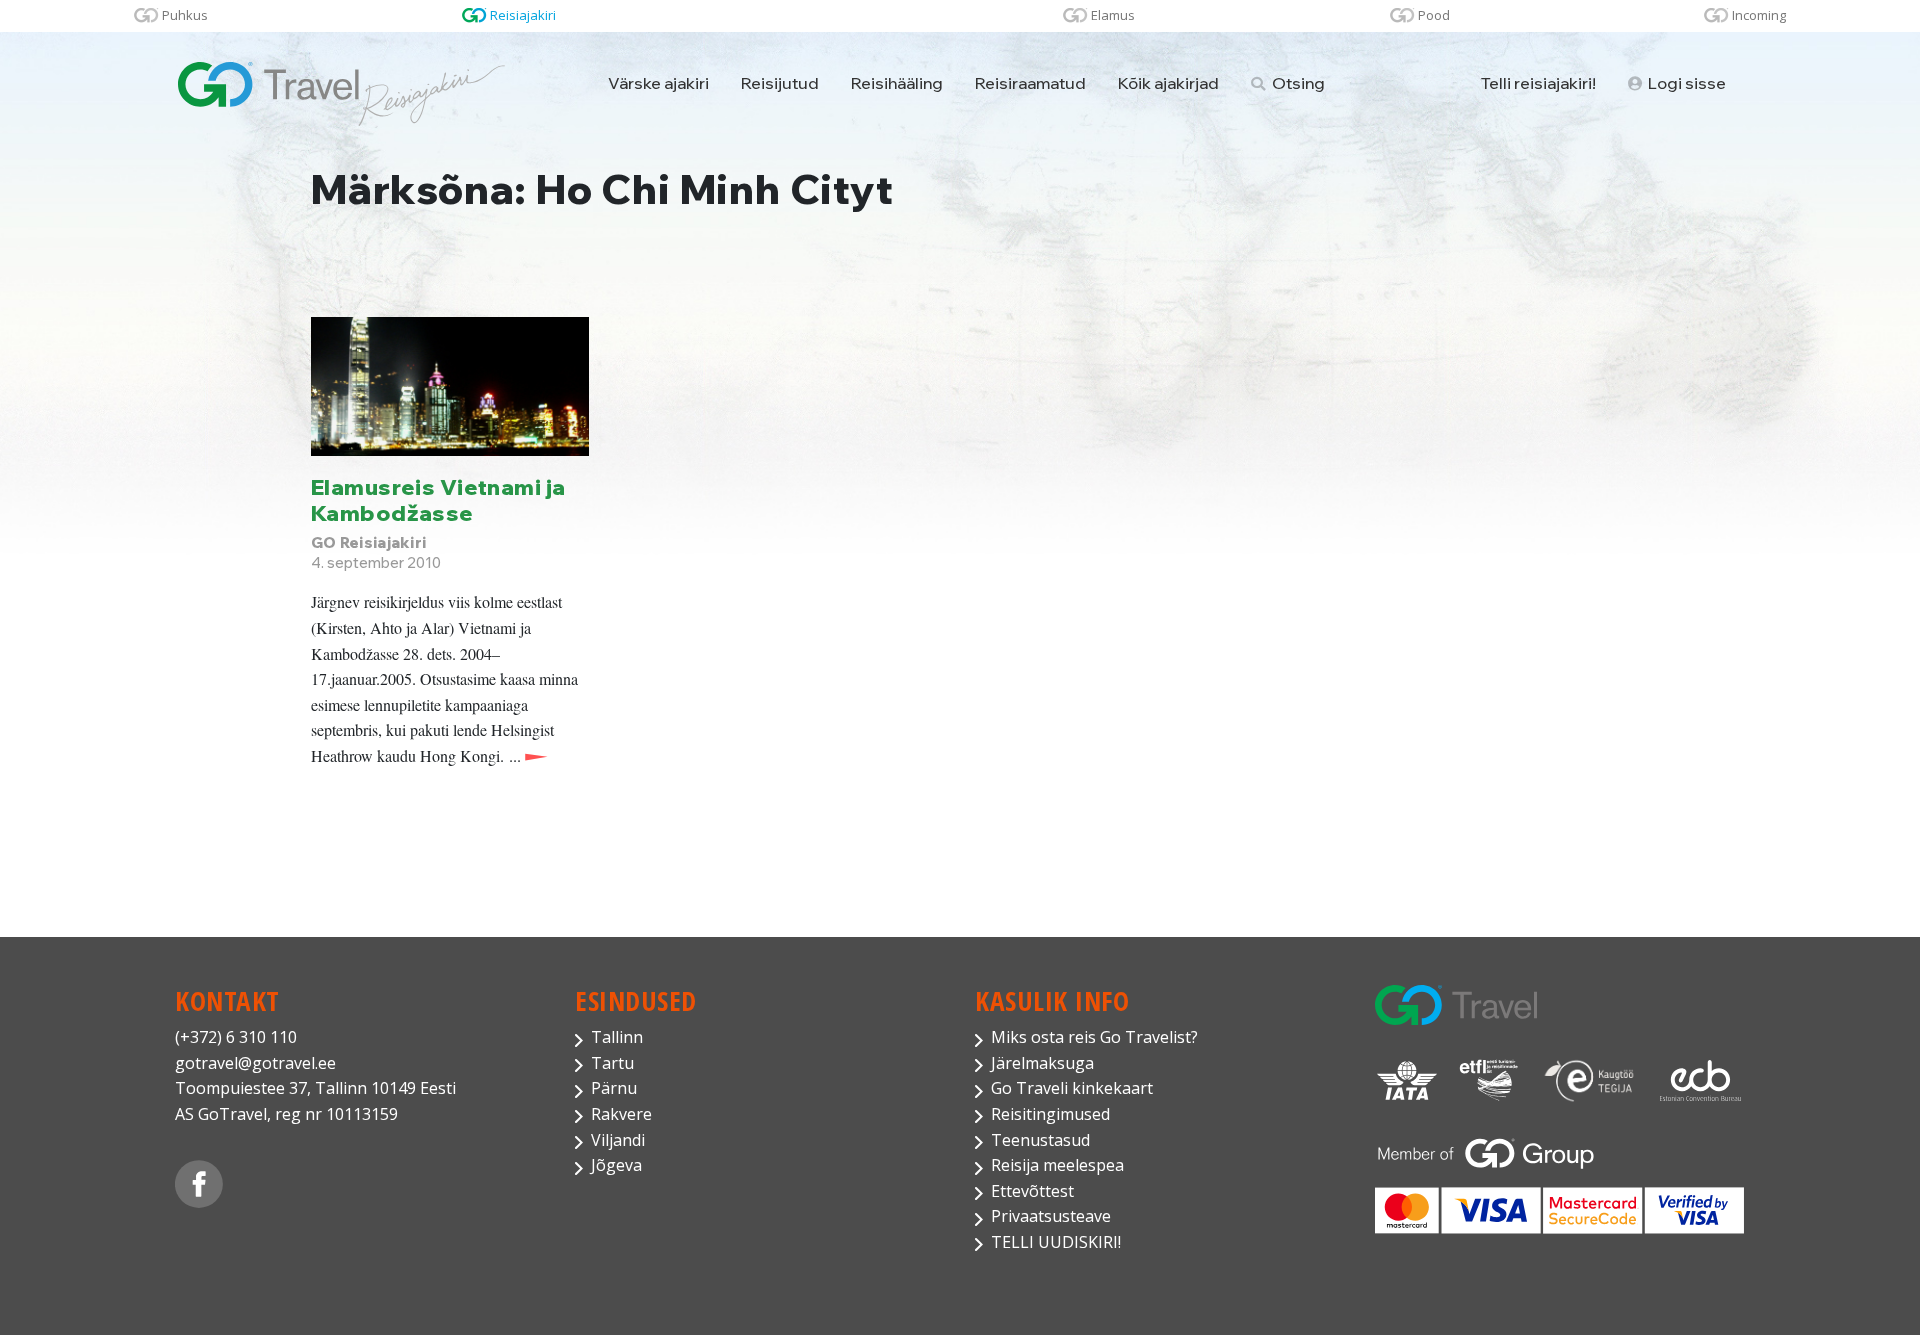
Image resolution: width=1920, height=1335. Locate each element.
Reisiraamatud (1030, 83)
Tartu (612, 1063)
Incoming (1759, 15)
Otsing (1296, 83)
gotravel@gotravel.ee (255, 1063)
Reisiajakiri (523, 15)
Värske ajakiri (658, 83)
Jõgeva (616, 1165)
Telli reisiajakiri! (1538, 83)
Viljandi (618, 1140)
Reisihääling (897, 83)
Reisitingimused (1050, 1114)
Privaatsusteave (1051, 1216)
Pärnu (614, 1088)
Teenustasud (1040, 1140)
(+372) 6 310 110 (236, 1037)
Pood (1434, 15)
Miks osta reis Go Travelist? (1094, 1037)
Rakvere (621, 1114)
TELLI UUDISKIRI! (1056, 1242)
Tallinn (617, 1037)
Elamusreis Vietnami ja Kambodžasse (438, 499)
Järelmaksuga (1042, 1063)
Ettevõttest (1032, 1191)
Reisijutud (780, 83)
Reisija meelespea (1057, 1165)
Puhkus (185, 15)
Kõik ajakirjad (1168, 83)
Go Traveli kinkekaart (1072, 1088)
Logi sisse (1685, 83)
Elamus (1113, 15)
